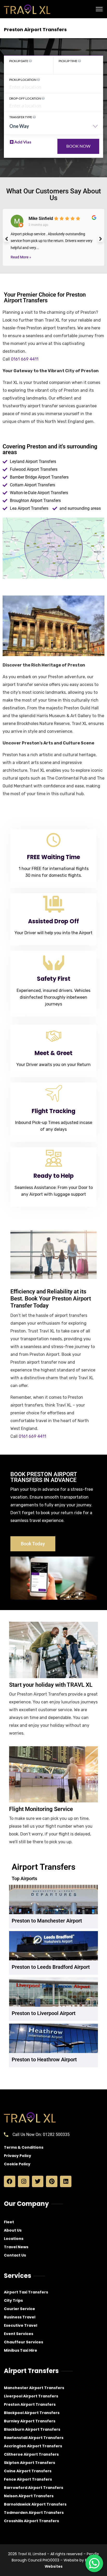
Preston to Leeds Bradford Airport (51, 1967)
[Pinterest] (52, 2181)
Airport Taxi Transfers (26, 2292)
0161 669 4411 (25, 359)
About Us (13, 2230)
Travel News (16, 2247)
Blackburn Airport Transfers (32, 2429)
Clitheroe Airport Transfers (31, 2454)
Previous (6, 239)
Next (101, 239)
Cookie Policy (17, 2164)
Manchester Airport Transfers (34, 2388)
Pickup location (23, 80)
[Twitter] (38, 2181)
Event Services (19, 2334)
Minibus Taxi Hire (21, 2350)
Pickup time (68, 61)
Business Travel (20, 2317)
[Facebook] (10, 2181)
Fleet (9, 2222)
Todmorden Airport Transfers (34, 2513)
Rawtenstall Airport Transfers (34, 2438)
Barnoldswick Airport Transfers (35, 2504)
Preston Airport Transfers (30, 2404)
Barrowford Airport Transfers (34, 2488)
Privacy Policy (18, 2156)
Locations (14, 2239)
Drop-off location (25, 98)
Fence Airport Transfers (28, 2479)
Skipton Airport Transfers (29, 2463)
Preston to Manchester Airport (47, 1921)
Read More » (21, 257)
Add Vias (22, 142)
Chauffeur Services (24, 2342)
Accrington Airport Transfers (33, 2446)
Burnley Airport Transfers (30, 2421)
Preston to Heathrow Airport (44, 2060)
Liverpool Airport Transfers (31, 2396)
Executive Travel (21, 2325)
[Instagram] (24, 2181)
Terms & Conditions (24, 2147)
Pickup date (19, 61)
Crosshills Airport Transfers (31, 2521)
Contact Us (15, 2255)
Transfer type (21, 117)
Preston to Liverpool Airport (44, 2013)
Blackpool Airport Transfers (32, 2413)
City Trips (13, 2300)
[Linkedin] (66, 2181)
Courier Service (19, 2309)
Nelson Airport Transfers (29, 2496)
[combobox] (53, 128)
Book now (78, 146)
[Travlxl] (27, 9)
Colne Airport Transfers (28, 2471)
